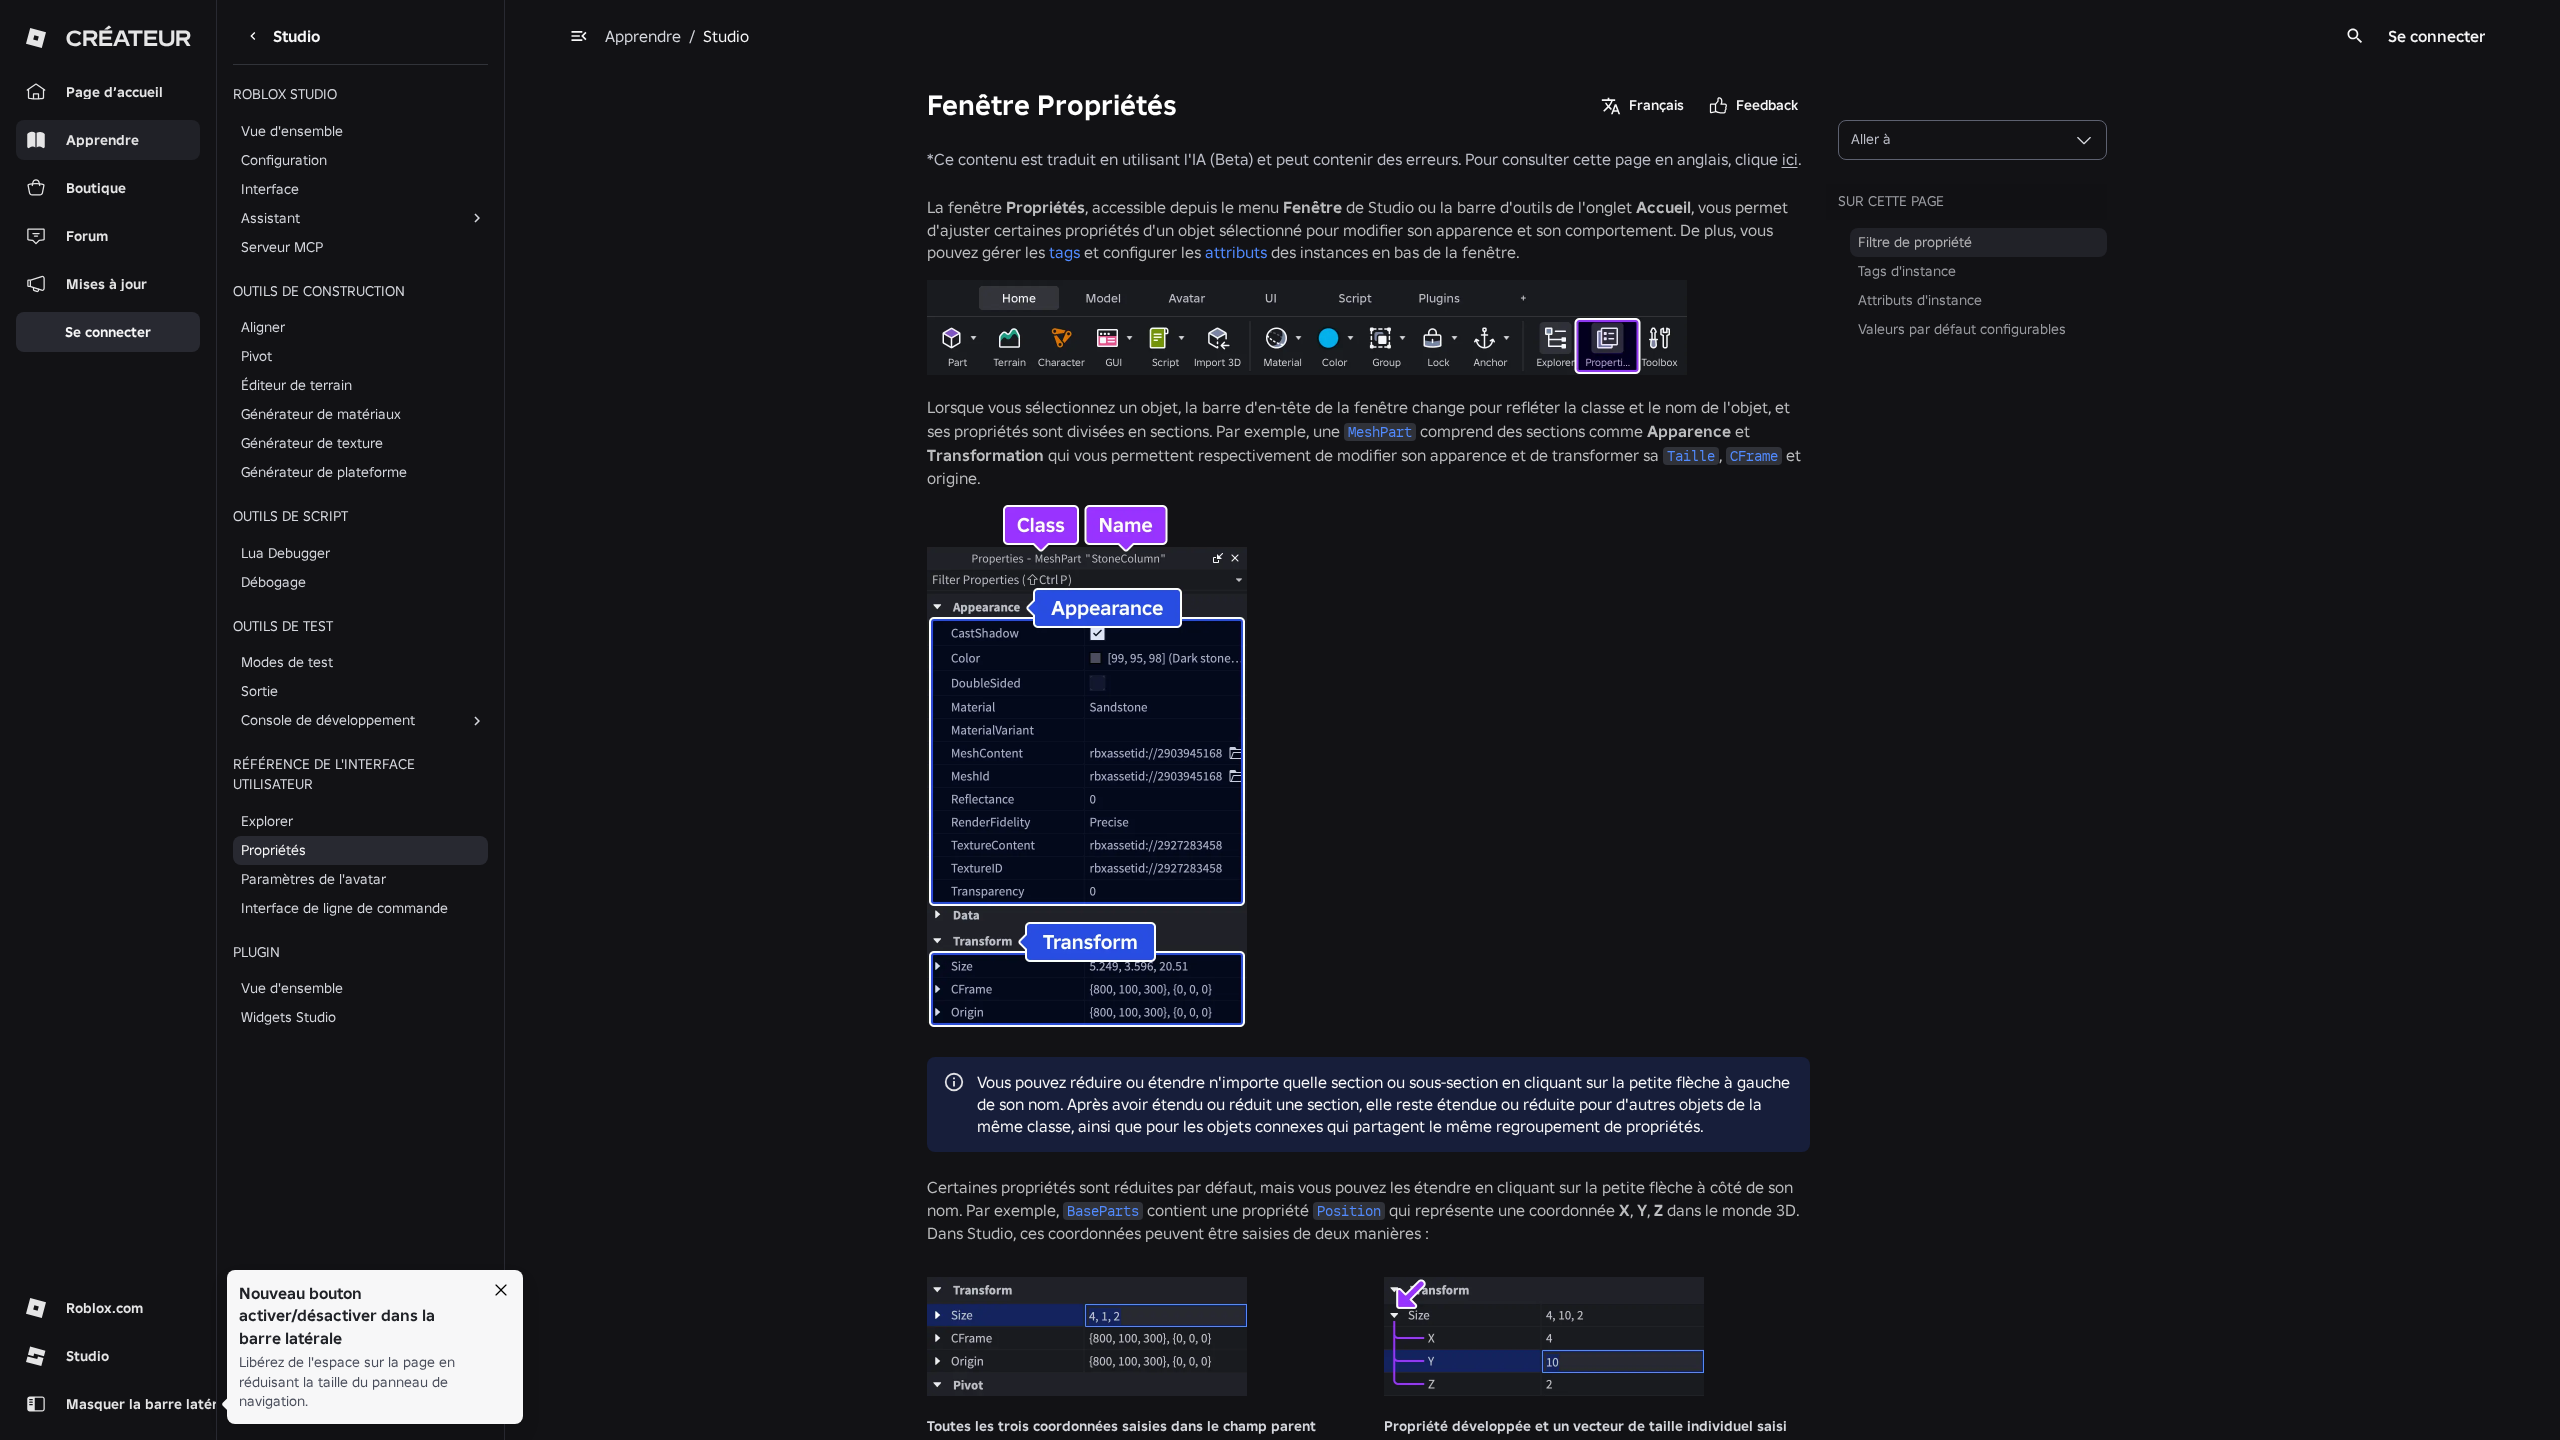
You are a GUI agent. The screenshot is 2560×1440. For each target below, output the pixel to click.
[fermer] (501, 1290)
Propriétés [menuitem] (273, 850)
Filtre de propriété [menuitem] (1915, 242)
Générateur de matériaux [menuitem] (321, 414)
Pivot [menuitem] (256, 356)
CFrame (1754, 456)
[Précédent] (253, 36)
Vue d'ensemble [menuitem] (292, 131)
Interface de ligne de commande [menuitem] (344, 908)
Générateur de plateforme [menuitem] (324, 472)
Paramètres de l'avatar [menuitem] (313, 879)
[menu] (579, 36)
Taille (1691, 456)
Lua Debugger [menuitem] (285, 553)
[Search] (2355, 36)
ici (1790, 159)
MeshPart (1380, 432)
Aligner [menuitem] (263, 327)
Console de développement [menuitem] (328, 720)
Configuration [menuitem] (284, 160)
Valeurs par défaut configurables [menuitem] (1962, 329)
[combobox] (1972, 140)
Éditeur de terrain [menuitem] (296, 385)
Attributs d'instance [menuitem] (1920, 300)
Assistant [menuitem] (270, 218)
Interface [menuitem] (270, 189)
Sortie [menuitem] (259, 691)
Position (1349, 1211)
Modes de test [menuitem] (287, 662)
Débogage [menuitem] (273, 582)
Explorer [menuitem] (267, 821)
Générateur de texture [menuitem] (312, 443)
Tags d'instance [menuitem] (1907, 271)
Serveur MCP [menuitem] (282, 247)
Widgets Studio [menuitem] (288, 1017)
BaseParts (1103, 1211)
